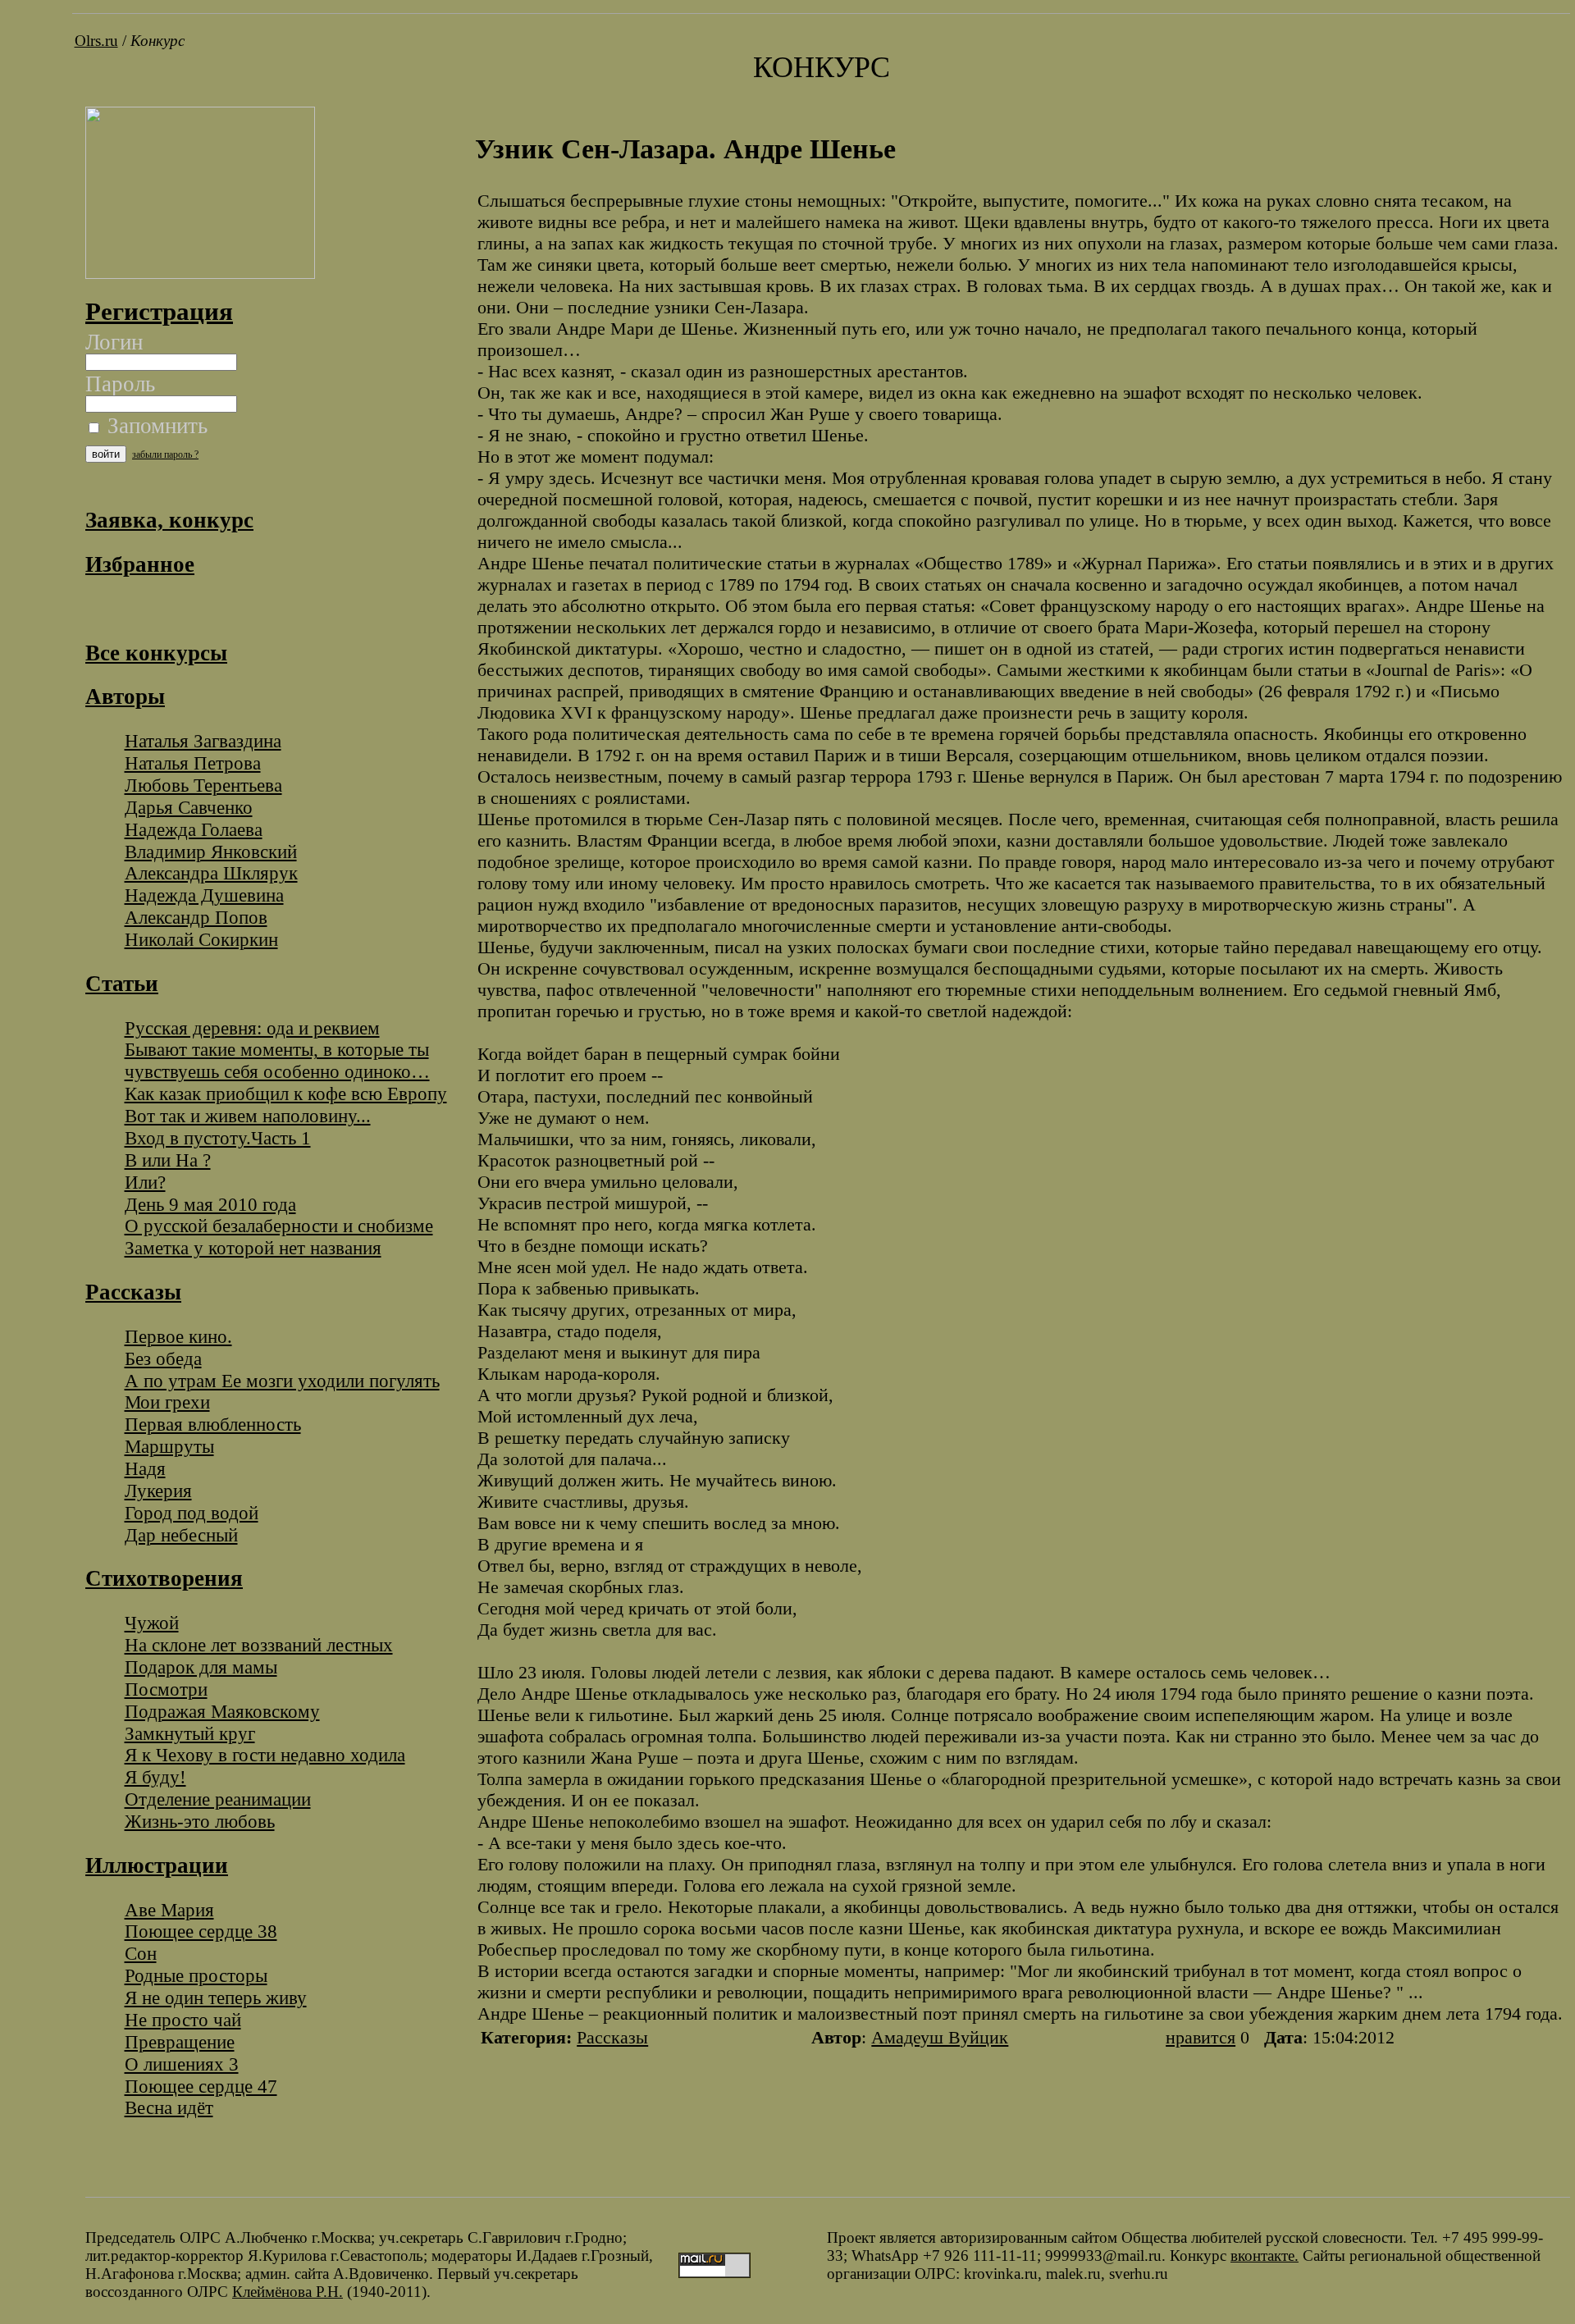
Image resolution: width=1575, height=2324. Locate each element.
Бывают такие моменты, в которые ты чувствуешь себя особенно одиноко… (277, 1060)
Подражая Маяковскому (222, 1711)
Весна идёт (169, 2107)
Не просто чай (183, 2020)
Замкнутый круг (190, 1733)
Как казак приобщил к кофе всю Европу (286, 1094)
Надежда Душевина (204, 895)
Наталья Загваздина (203, 741)
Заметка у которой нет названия (253, 1248)
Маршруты (169, 1446)
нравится (1201, 2037)
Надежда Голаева (194, 829)
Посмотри (166, 1689)
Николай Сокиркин (201, 939)
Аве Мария (169, 1910)
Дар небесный (181, 1535)
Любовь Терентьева (203, 785)
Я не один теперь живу (216, 1998)
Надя (145, 1468)
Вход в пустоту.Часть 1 (218, 1138)
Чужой (152, 1623)
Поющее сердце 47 (201, 2086)
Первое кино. (178, 1336)
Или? (145, 1182)
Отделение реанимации (218, 1799)
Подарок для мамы (201, 1667)
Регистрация (159, 311)
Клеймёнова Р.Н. (288, 2292)
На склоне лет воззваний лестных (259, 1645)
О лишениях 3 (182, 2064)
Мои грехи (167, 1402)
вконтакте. (1265, 2256)
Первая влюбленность (213, 1424)
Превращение (180, 2042)
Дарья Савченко (189, 807)
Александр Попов (196, 917)
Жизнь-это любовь (200, 1821)
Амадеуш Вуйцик (940, 2037)
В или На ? (168, 1160)
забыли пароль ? (165, 454)
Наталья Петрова (193, 763)
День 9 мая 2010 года (210, 1204)
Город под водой (192, 1513)
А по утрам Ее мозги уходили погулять (282, 1381)
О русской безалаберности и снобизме (279, 1226)
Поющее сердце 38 (201, 1931)
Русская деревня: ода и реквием (252, 1028)
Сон (141, 1953)
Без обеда (163, 1358)
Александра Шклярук (211, 873)
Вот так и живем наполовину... (248, 1116)
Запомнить (155, 426)
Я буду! (155, 1777)
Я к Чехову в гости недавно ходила (265, 1755)
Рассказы (612, 2037)
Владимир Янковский (211, 852)
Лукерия (158, 1491)
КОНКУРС (822, 67)
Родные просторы (196, 1975)
